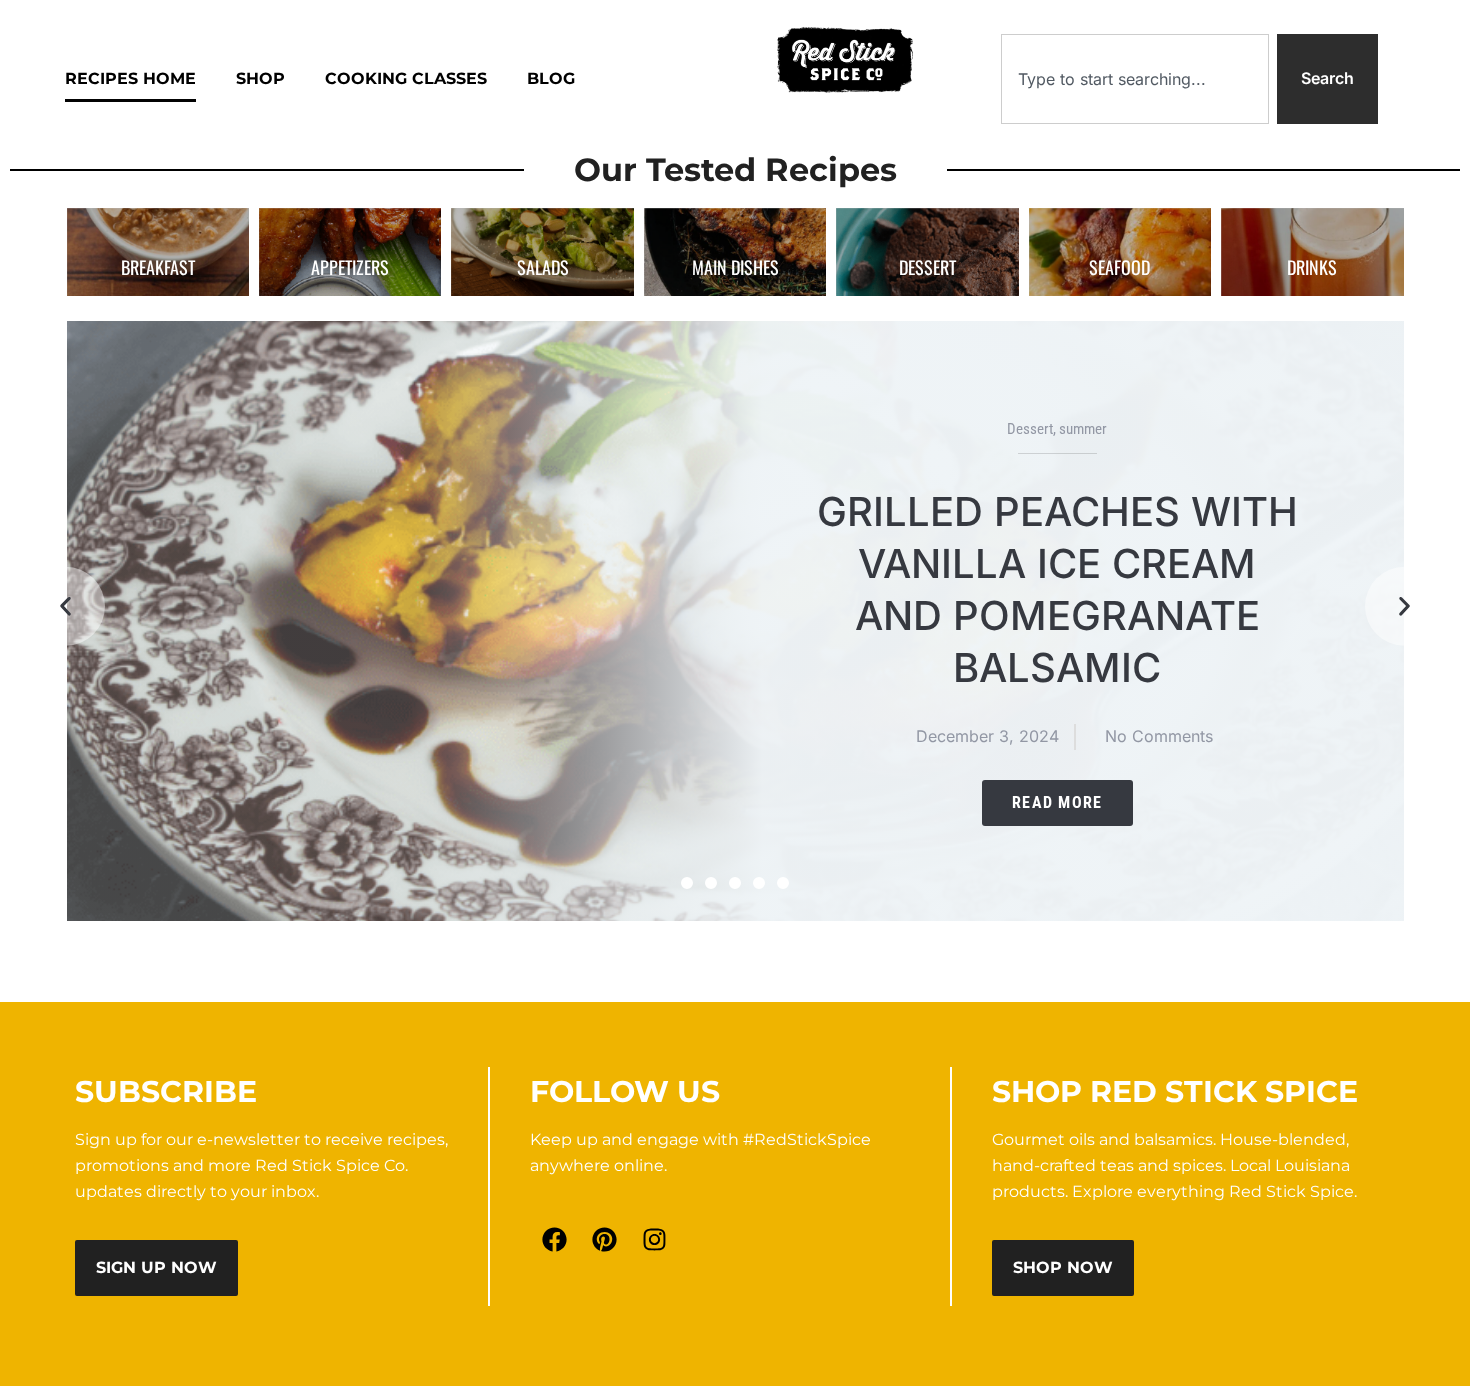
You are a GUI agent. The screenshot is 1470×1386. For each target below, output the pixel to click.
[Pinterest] (605, 1240)
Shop (260, 78)
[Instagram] (655, 1240)
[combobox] (1135, 79)
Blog (551, 78)
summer (1083, 429)
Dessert (1030, 429)
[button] (65, 606)
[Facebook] (555, 1240)
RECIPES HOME (130, 78)
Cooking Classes (406, 78)
